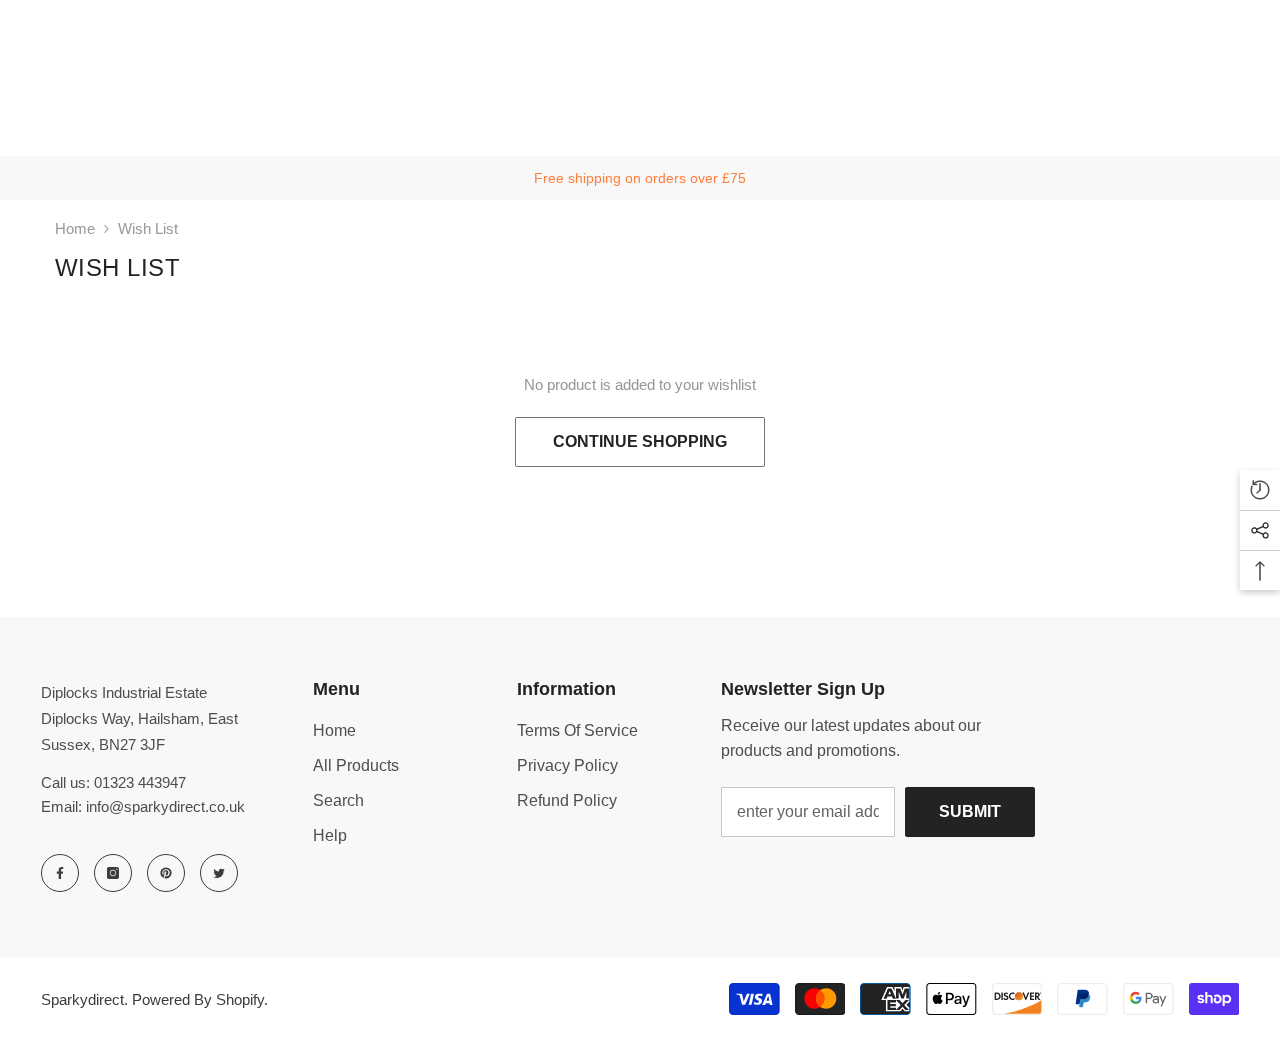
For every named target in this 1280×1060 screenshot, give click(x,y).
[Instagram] (113, 873)
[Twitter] (219, 873)
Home (75, 228)
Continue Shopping (640, 441)
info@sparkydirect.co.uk (165, 806)
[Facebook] (60, 873)
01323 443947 (140, 782)
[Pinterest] (166, 873)
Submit (970, 811)
